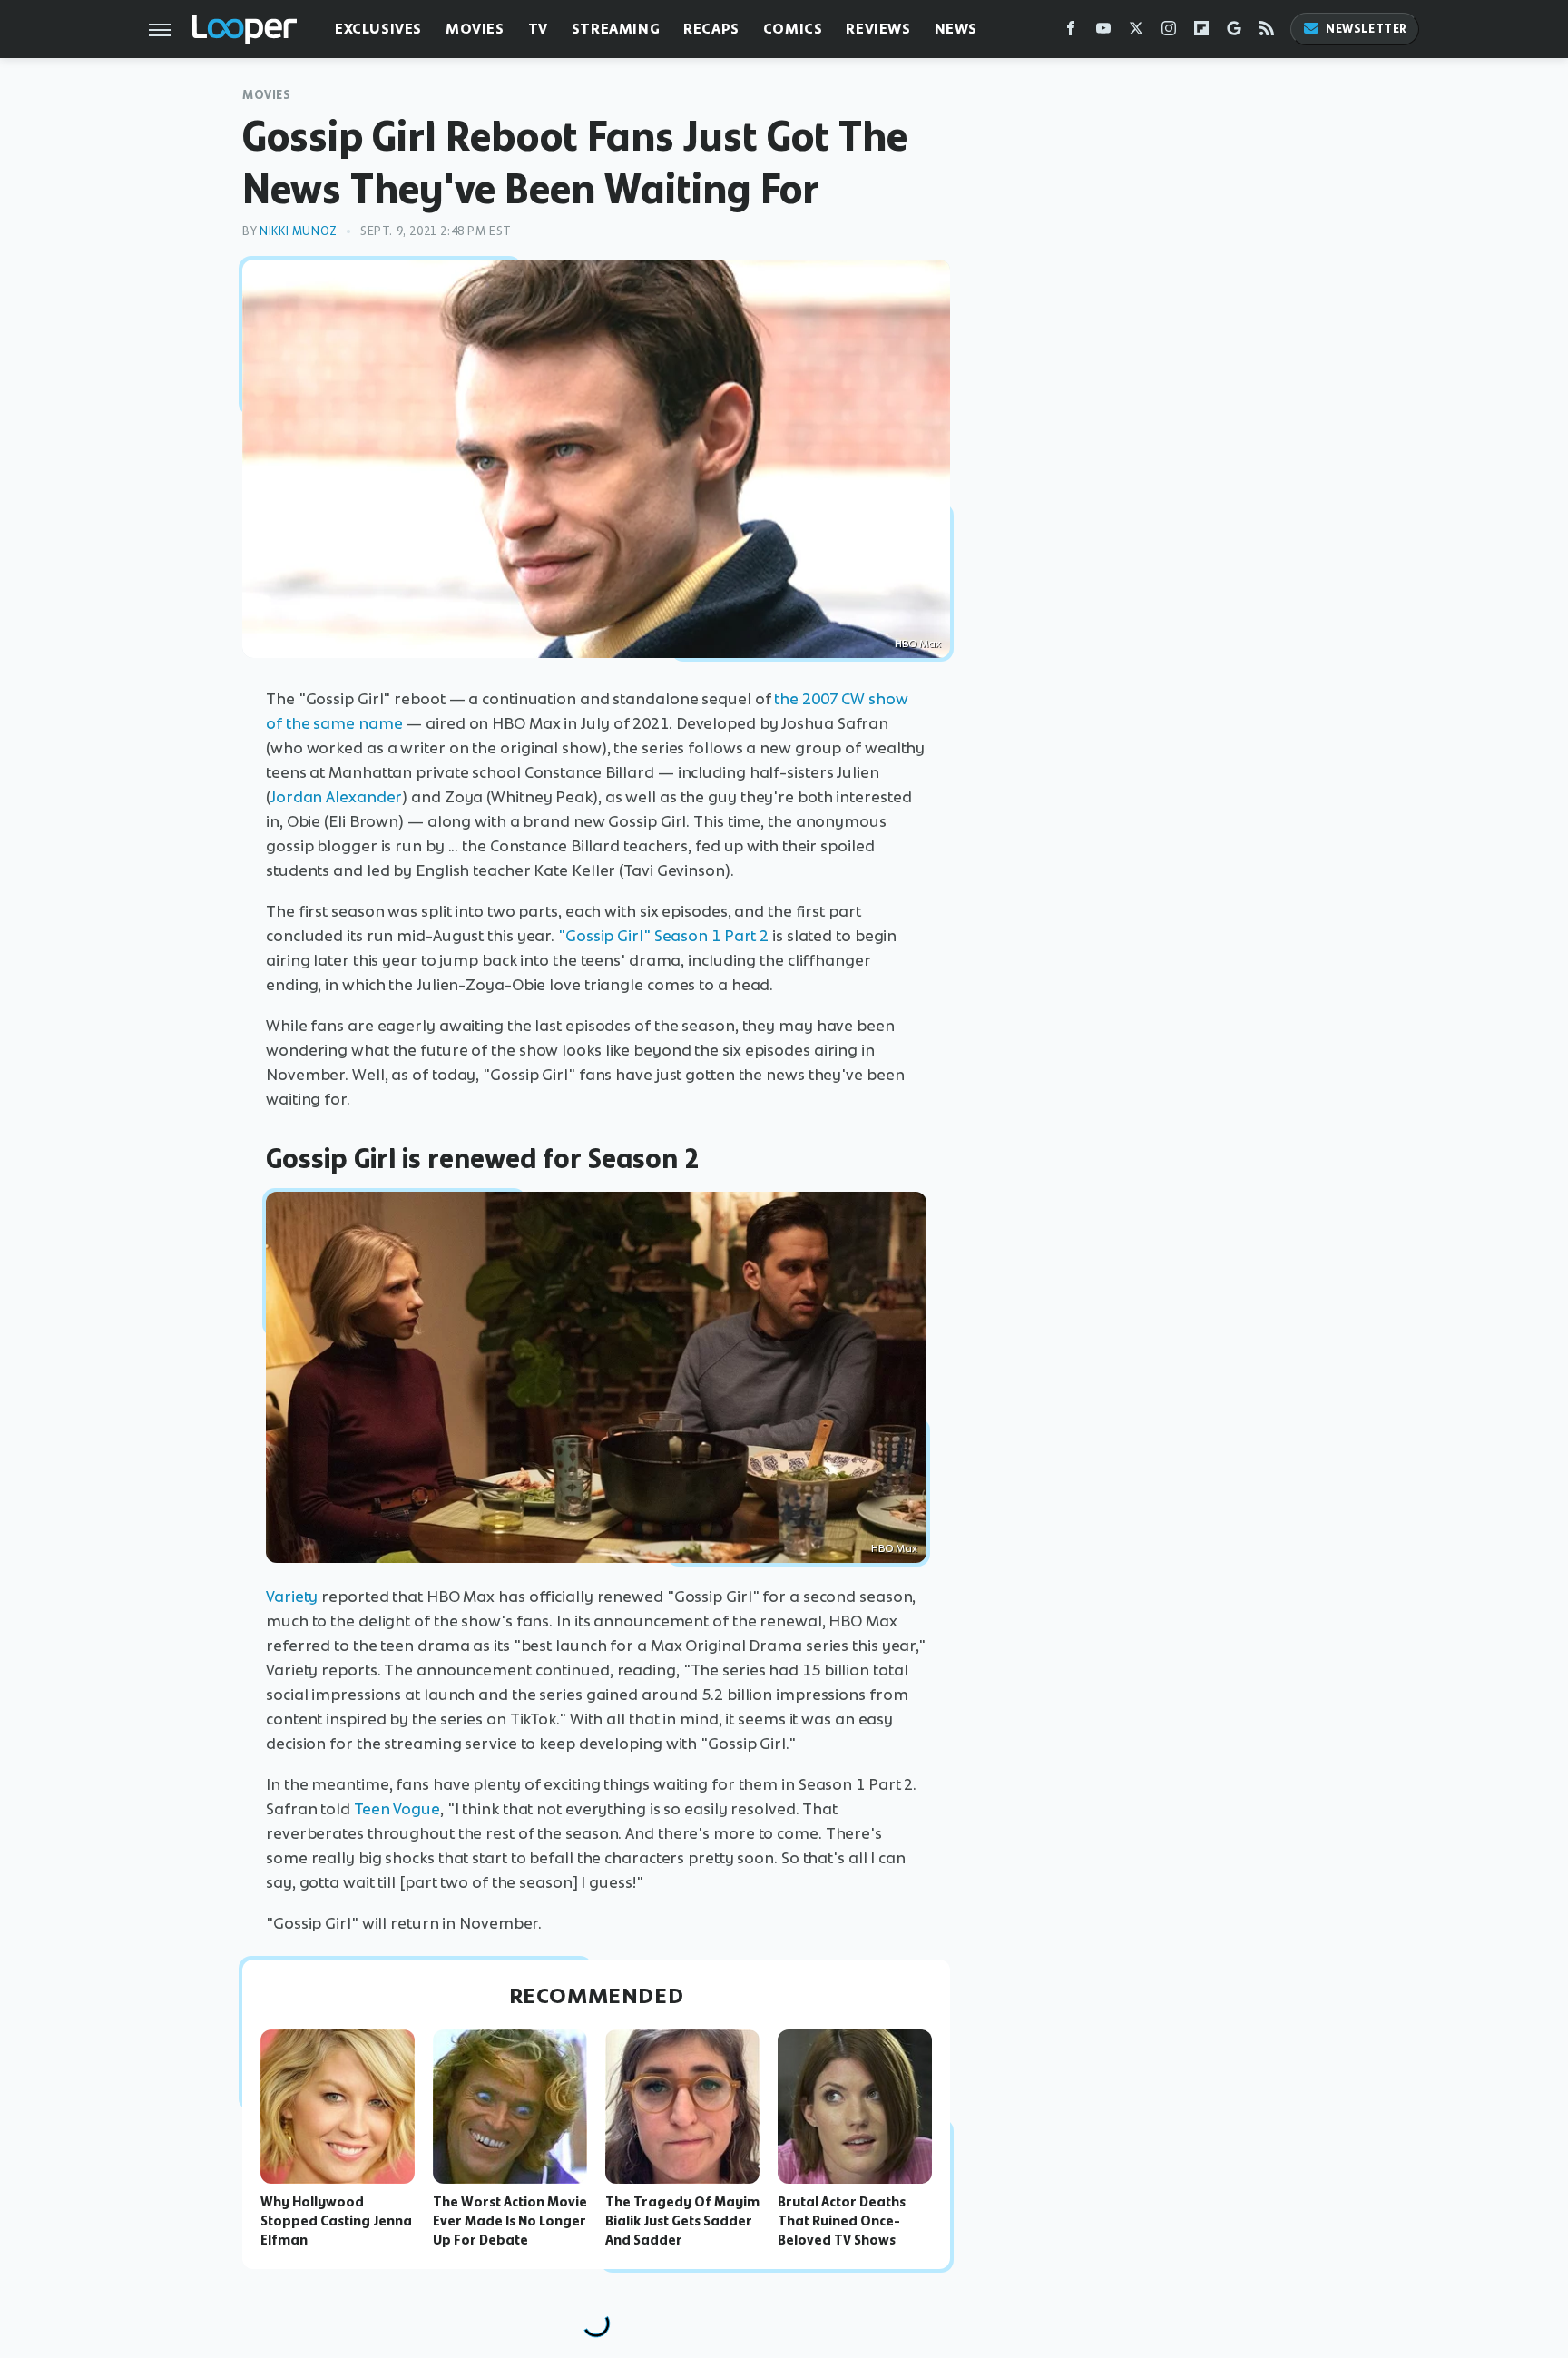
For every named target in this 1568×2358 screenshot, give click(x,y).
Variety (292, 1597)
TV (538, 29)
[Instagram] (1169, 32)
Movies (475, 29)
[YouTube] (1103, 32)
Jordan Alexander (336, 797)
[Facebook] (1071, 32)
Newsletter (1367, 29)
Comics (793, 29)
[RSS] (1267, 32)
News (956, 29)
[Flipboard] (1201, 32)
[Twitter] (1136, 32)
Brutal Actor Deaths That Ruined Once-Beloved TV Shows (842, 2221)
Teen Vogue (397, 1809)
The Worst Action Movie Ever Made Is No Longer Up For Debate (510, 2221)
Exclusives (378, 29)
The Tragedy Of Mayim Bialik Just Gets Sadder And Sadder (682, 2221)
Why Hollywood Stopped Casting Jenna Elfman (336, 2221)
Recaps (711, 29)
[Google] (1234, 32)
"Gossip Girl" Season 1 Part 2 (663, 936)
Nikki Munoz (299, 231)
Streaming (616, 29)
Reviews (878, 29)
